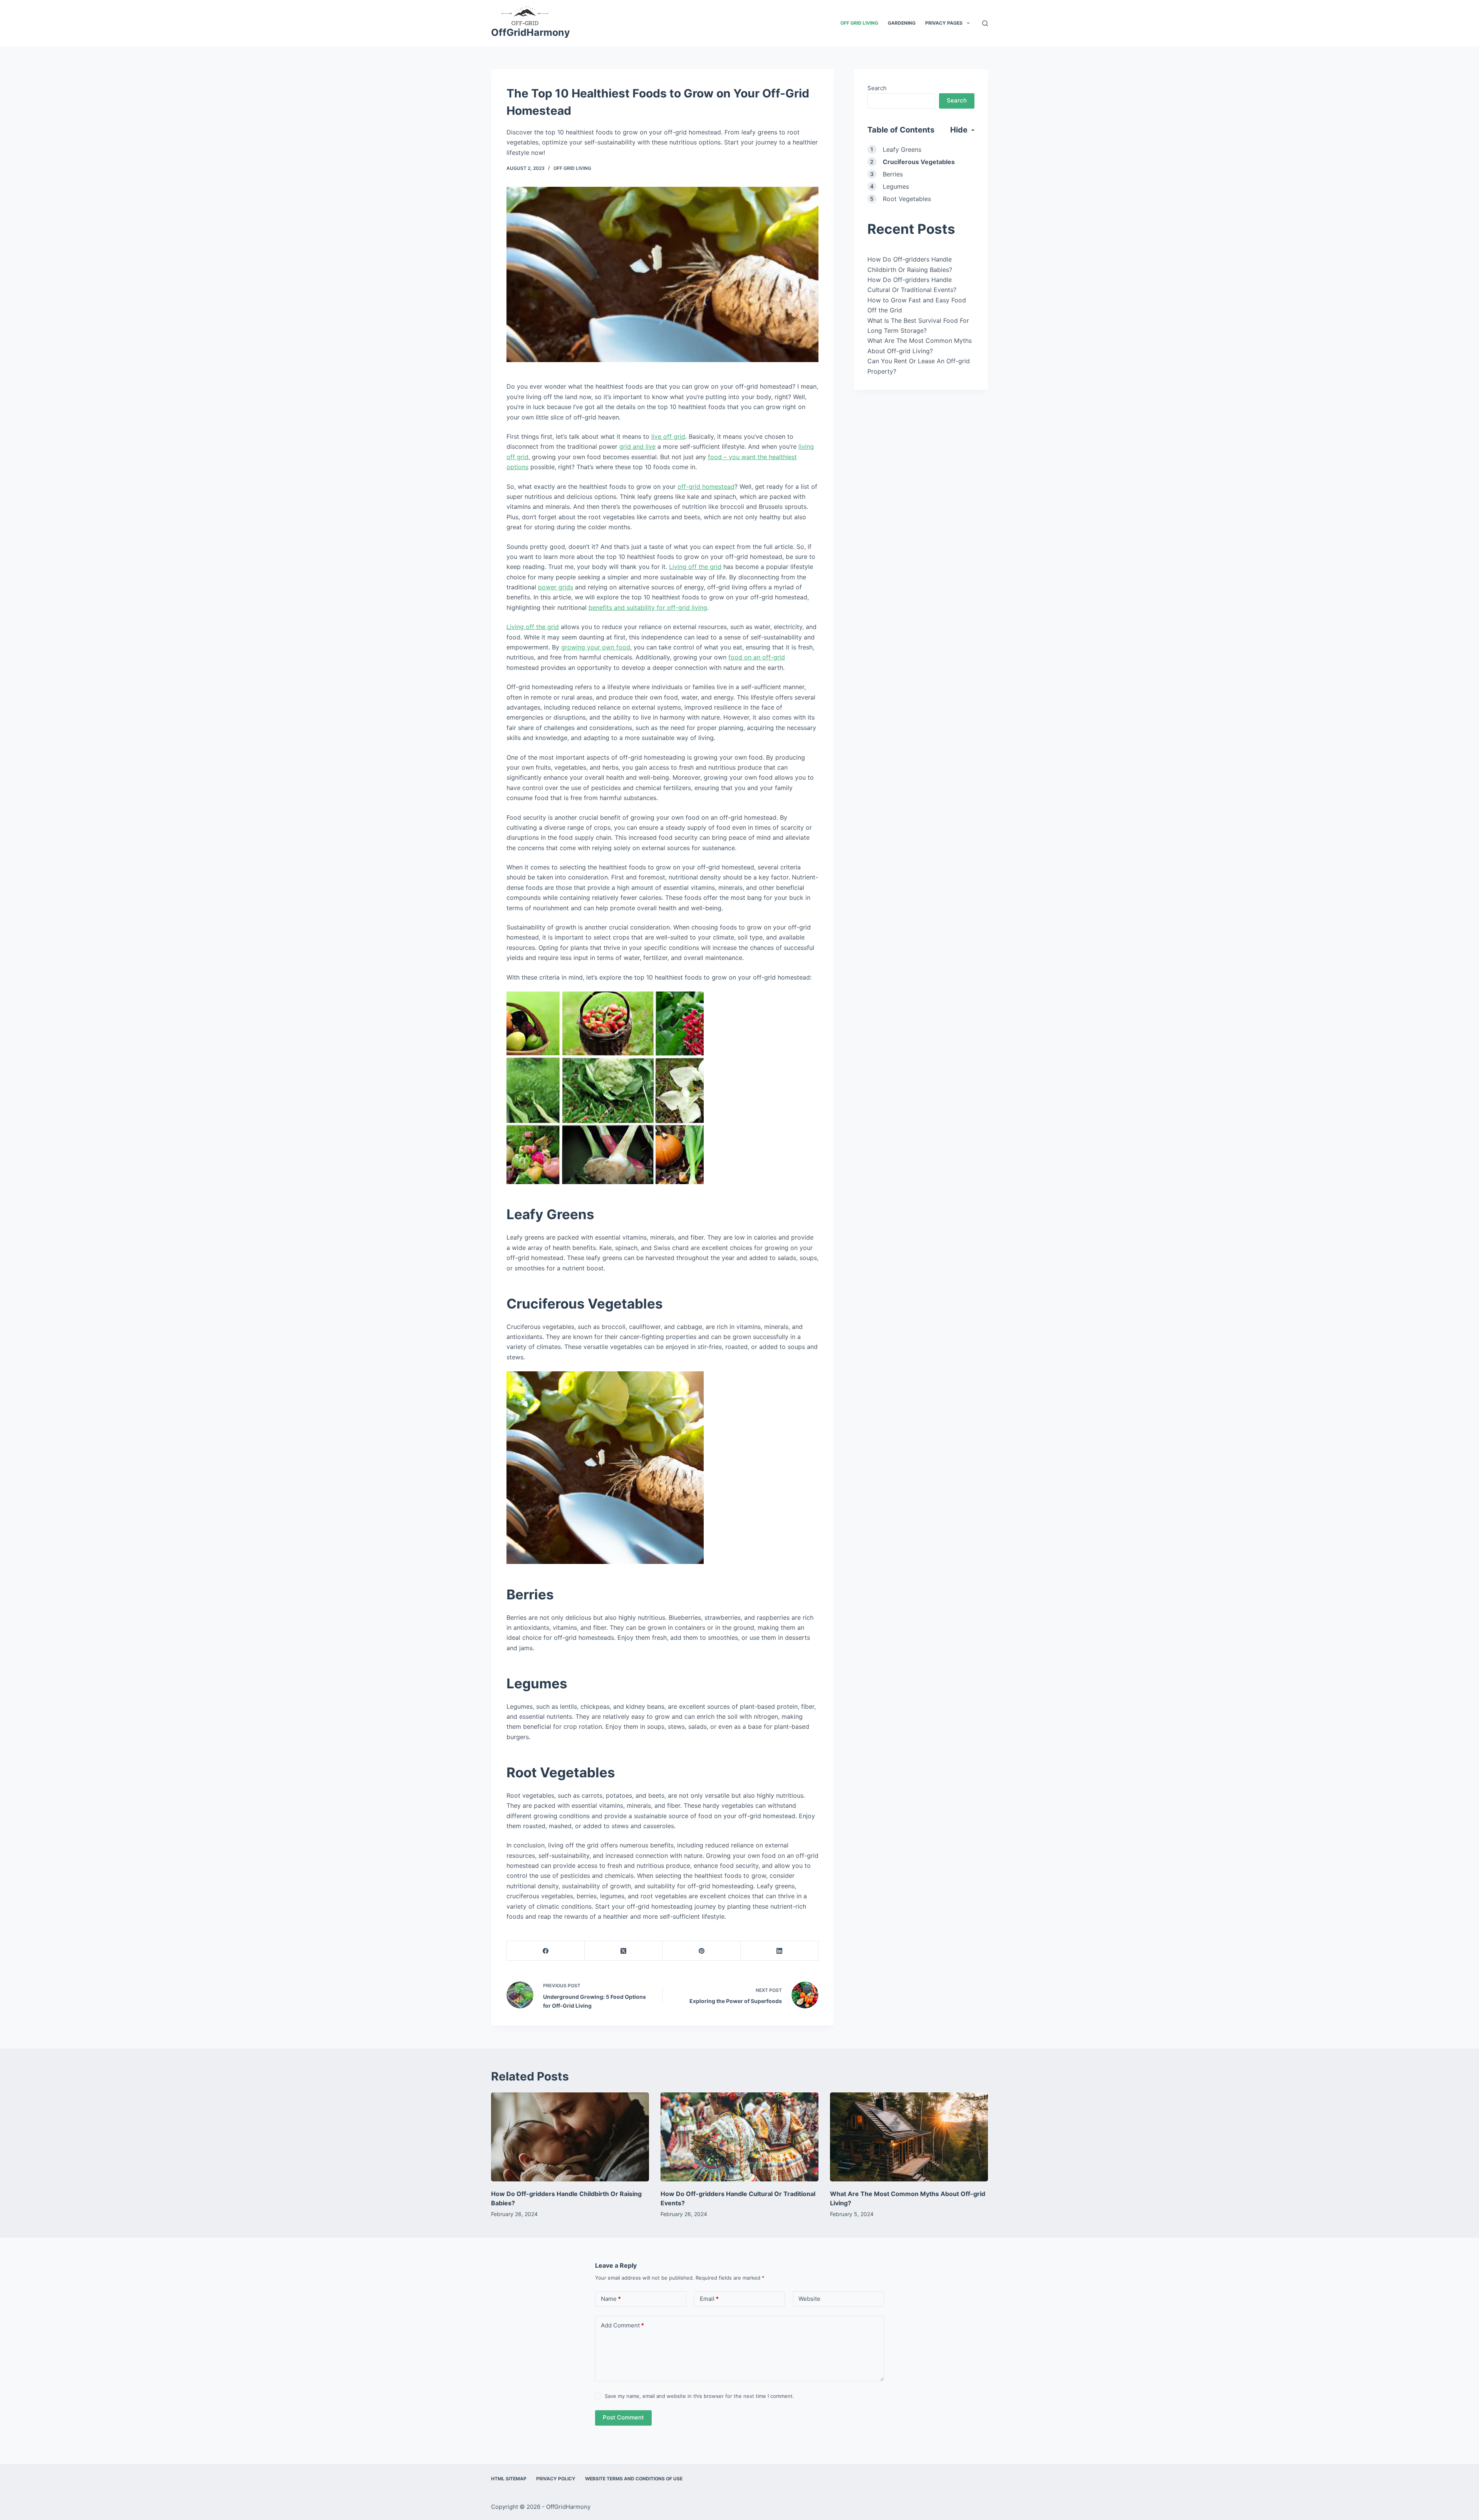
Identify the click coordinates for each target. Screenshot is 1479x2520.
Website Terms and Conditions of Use (634, 2479)
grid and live (637, 446)
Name (611, 2299)
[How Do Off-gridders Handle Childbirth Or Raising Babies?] (570, 2137)
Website (809, 2299)
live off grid (668, 436)
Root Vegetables (907, 199)
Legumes (896, 186)
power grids (556, 587)
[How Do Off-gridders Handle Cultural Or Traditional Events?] (739, 2137)
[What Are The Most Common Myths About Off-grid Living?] (909, 2137)
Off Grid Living (859, 23)
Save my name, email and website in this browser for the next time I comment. (699, 2396)
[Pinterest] (702, 1951)
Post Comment (623, 2417)
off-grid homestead (706, 487)
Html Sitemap (509, 2479)
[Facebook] (546, 1951)
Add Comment (622, 2325)
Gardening (902, 23)
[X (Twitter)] (624, 1951)
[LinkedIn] (780, 1951)
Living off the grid (695, 567)
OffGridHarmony (531, 32)
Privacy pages (944, 23)
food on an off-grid (757, 657)
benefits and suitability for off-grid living (648, 607)
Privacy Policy (556, 2479)
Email (709, 2299)
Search (877, 88)
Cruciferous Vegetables (919, 162)
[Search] (985, 23)
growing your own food (596, 647)
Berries (893, 174)
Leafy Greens (902, 149)
